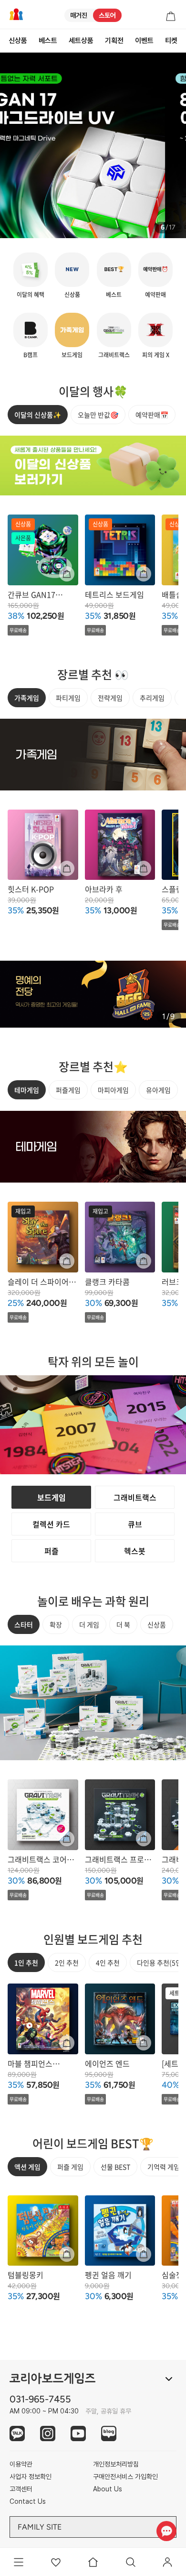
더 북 (123, 1624)
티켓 (171, 41)
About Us (108, 2489)
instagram (48, 2433)
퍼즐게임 (68, 1090)
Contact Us (28, 2501)
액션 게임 (27, 2167)
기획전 (114, 41)
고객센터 (21, 2489)
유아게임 (158, 1090)
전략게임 (110, 698)
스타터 (24, 1624)
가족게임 (27, 698)
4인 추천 (108, 1962)
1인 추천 (26, 1962)
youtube (78, 2433)
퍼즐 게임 (70, 2167)
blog (109, 2433)
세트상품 (81, 41)
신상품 (18, 41)
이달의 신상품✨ (38, 415)
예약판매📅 (152, 415)
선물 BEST (115, 2167)
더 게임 (89, 1624)
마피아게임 (113, 1090)
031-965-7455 (40, 2399)
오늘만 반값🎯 (98, 415)
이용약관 (21, 2464)
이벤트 (144, 41)
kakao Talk (17, 2433)
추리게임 (152, 698)
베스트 (48, 41)
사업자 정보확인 (31, 2477)
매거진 (79, 15)
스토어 (107, 15)
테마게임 (27, 1090)
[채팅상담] (166, 2531)
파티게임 (68, 698)
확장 (56, 1624)
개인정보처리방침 (116, 2464)
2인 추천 (67, 1962)
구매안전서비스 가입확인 (125, 2477)
